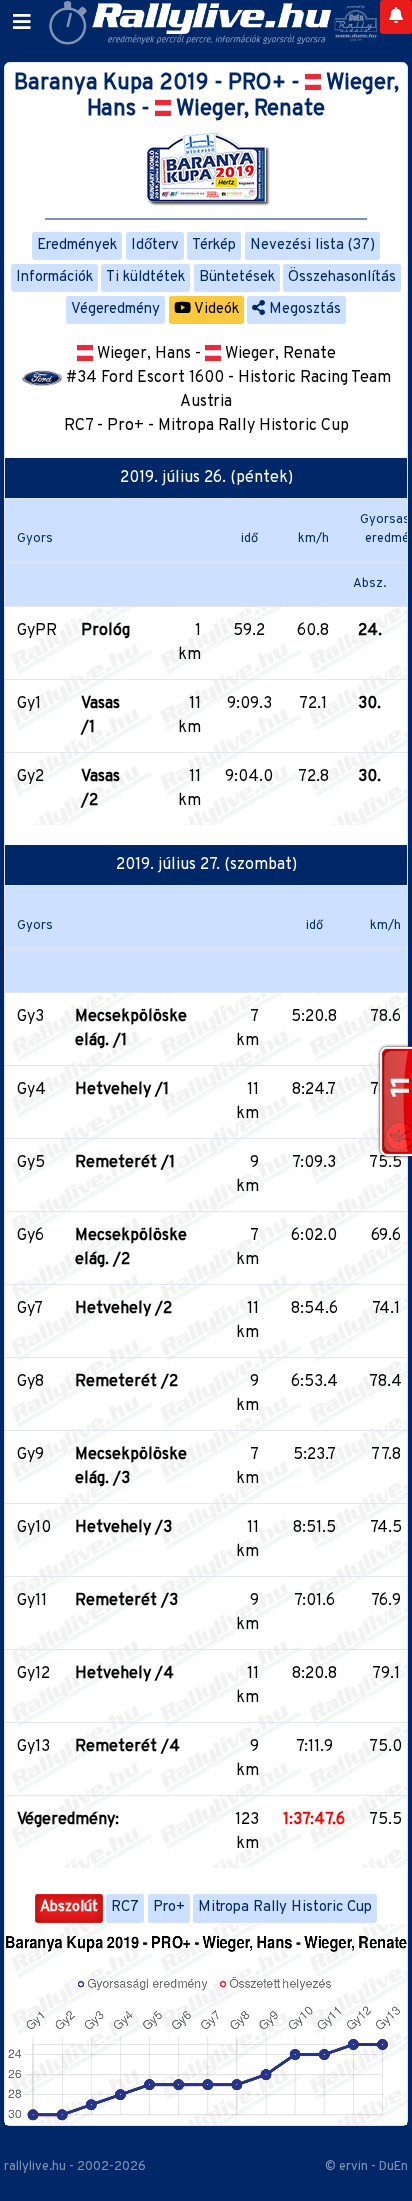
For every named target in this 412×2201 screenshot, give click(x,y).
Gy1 (29, 704)
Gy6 (30, 1236)
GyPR (37, 631)
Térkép (214, 245)
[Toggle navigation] (22, 23)
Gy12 (33, 1674)
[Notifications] (396, 17)
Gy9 (30, 1455)
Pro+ (169, 1907)
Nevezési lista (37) (312, 245)
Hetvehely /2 (123, 1309)
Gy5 (31, 1163)
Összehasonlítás (342, 277)
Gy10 (34, 1528)
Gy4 (31, 1090)
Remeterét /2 (126, 1382)
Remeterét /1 (125, 1163)
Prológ (105, 631)
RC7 (125, 1907)
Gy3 (30, 1017)
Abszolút (69, 1907)
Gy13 (33, 1747)
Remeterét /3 (126, 1601)
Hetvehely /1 (122, 1090)
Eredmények (77, 245)
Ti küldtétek (145, 277)
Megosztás (303, 309)
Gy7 (30, 1309)
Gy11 (32, 1601)
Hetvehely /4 (124, 1674)
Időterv (155, 245)
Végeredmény (115, 309)
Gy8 (30, 1382)
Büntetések (237, 277)
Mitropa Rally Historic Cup (285, 1907)
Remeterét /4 (127, 1747)
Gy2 (30, 777)
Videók (215, 309)
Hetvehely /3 (123, 1528)
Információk (54, 277)
